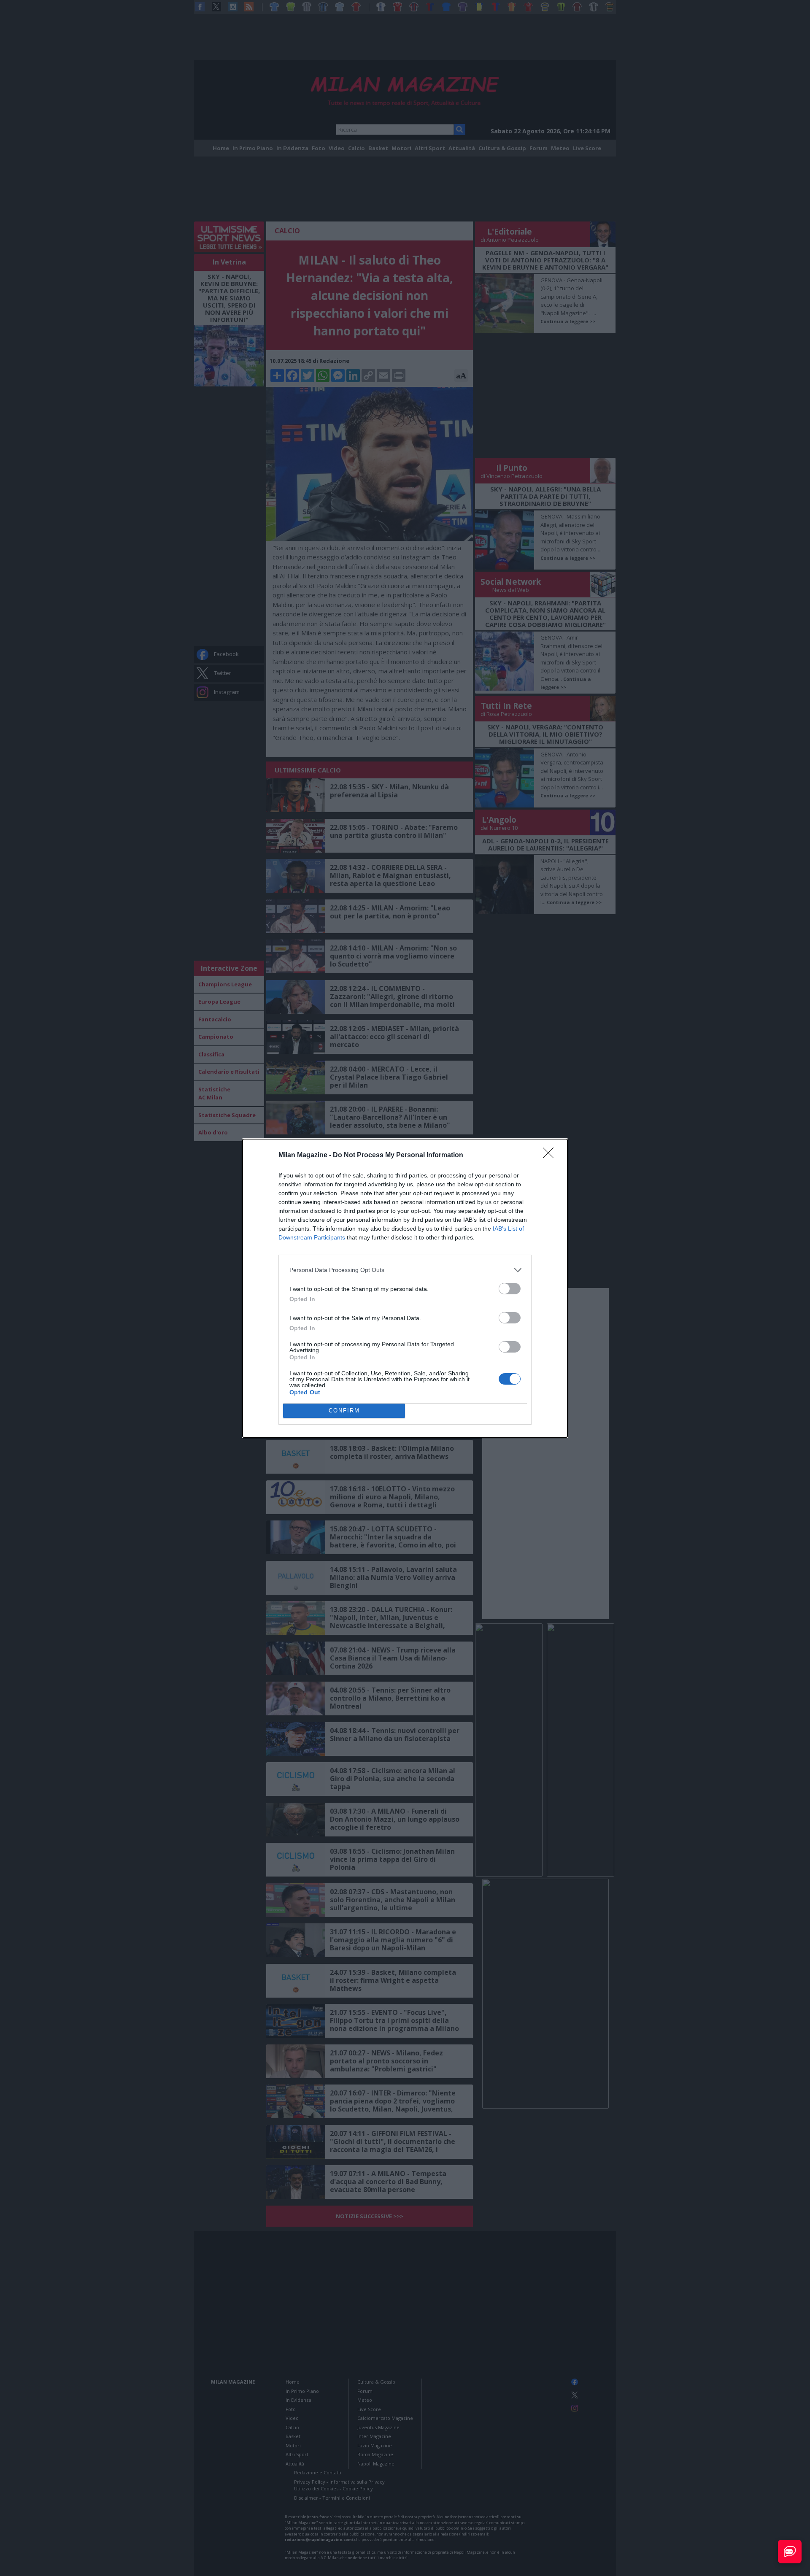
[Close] (551, 1156)
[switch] (510, 1289)
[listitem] (405, 1270)
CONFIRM (344, 1411)
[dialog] (405, 1288)
